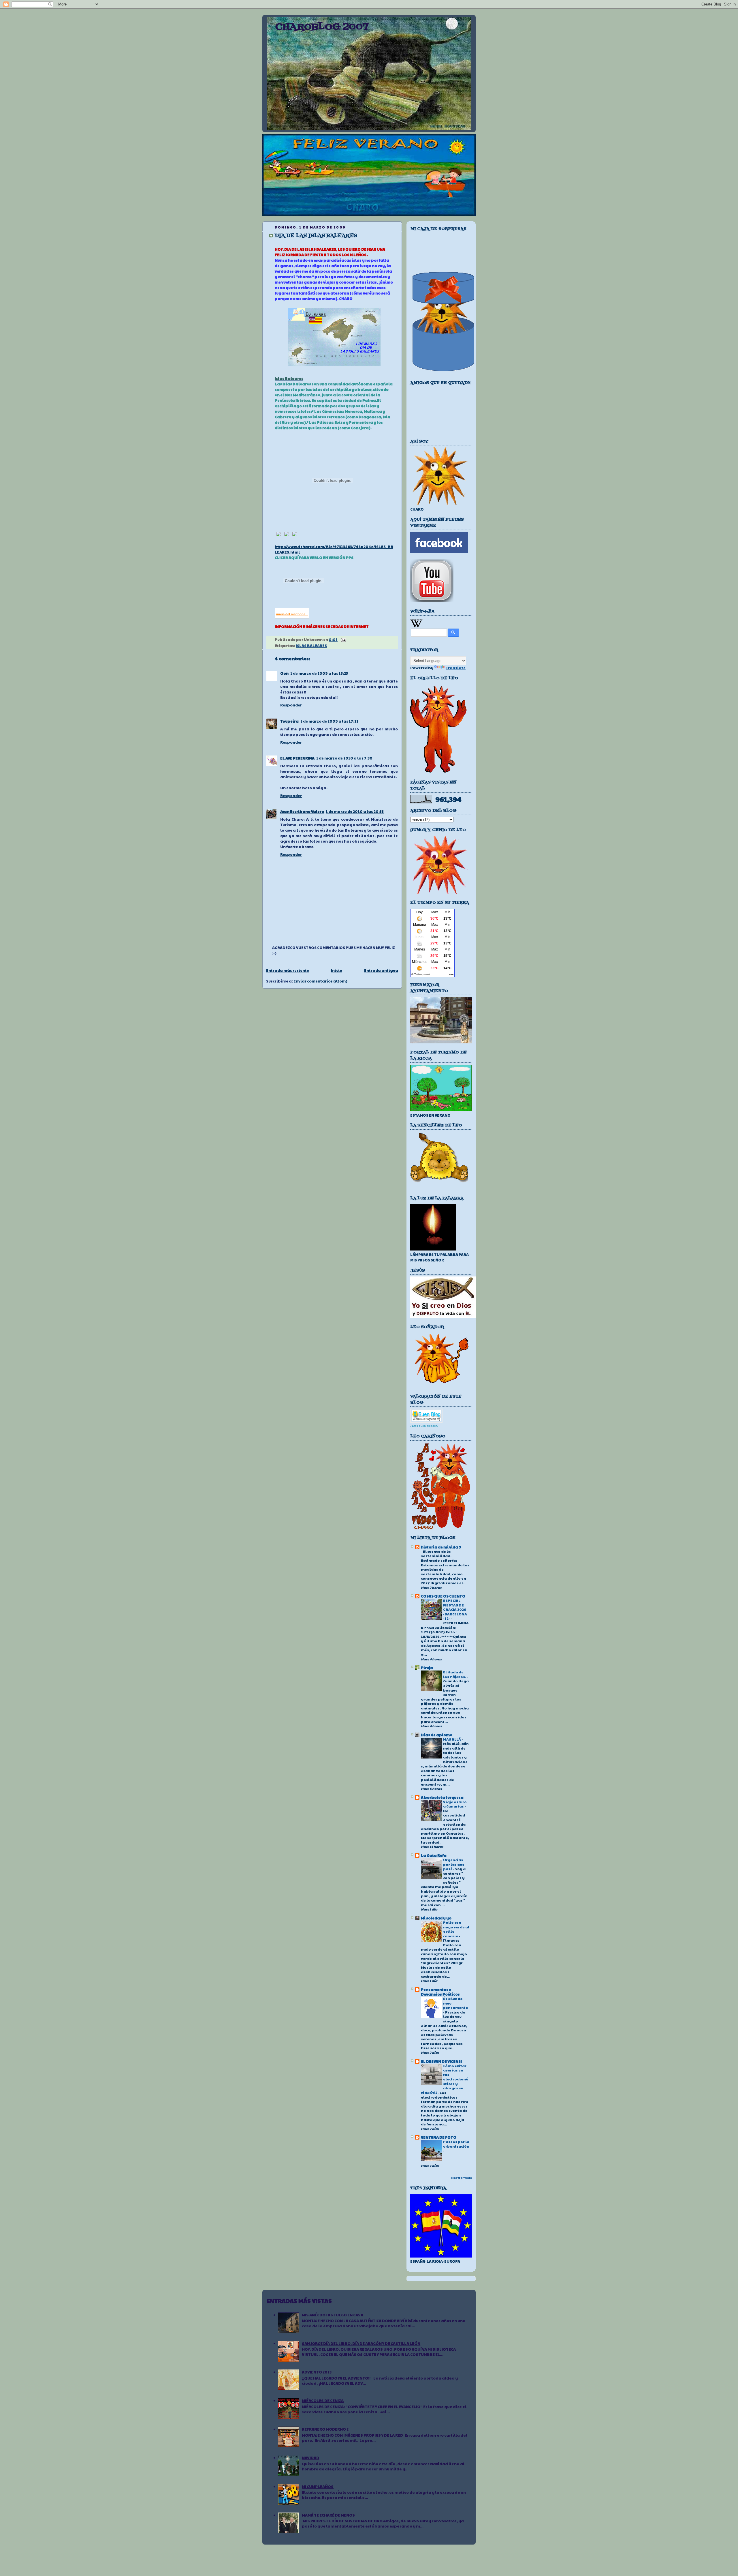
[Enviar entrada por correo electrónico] (343, 640)
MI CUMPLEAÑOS (318, 2487)
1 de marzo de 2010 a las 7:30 (344, 758)
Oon (284, 673)
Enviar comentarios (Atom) (320, 981)
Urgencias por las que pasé (454, 1864)
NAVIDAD (310, 2458)
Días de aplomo (437, 1735)
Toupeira (289, 721)
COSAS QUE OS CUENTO (443, 1596)
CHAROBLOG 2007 (322, 27)
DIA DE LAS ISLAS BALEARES (316, 236)
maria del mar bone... (292, 614)
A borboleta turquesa (442, 1797)
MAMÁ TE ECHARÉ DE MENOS (328, 2515)
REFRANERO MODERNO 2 (325, 2429)
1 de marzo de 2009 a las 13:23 (319, 673)
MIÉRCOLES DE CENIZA (323, 2401)
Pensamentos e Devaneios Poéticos (440, 1992)
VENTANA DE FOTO (439, 2137)
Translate (456, 668)
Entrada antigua (381, 970)
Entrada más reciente (288, 970)
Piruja (427, 1668)
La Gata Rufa (434, 1855)
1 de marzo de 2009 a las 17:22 (329, 721)
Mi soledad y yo (436, 1918)
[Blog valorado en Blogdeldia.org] (426, 1416)
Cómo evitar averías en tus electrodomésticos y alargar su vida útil (445, 2079)
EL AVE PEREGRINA (297, 758)
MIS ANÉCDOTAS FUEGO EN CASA (333, 2315)
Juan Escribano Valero (302, 811)
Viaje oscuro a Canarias (455, 1804)
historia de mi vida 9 (441, 1547)
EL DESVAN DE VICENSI (441, 2061)
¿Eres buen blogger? (424, 1426)
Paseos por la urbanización (456, 2144)
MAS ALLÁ (452, 1739)
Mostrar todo (462, 2178)
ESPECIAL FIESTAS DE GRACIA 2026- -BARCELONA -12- (455, 1609)
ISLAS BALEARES (311, 646)
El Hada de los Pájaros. (455, 1674)
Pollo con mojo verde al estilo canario (456, 1929)
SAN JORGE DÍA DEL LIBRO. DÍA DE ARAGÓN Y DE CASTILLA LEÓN (361, 2343)
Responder (291, 705)
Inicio (337, 970)
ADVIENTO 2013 (317, 2372)
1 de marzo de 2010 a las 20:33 (355, 811)
